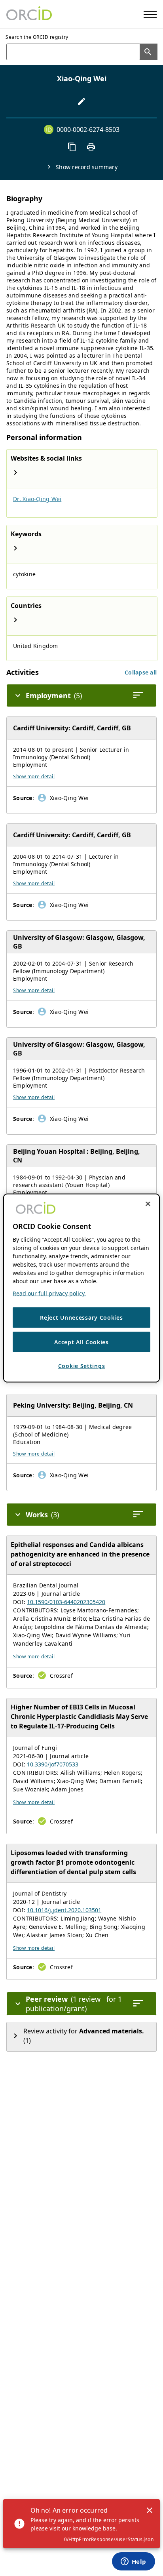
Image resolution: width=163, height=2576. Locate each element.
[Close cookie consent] (148, 1204)
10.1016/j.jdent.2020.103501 (64, 1910)
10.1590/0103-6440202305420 (66, 1602)
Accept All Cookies (81, 1342)
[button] (141, 672)
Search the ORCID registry (37, 37)
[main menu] (150, 14)
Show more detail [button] (34, 776)
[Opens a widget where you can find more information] (133, 2562)
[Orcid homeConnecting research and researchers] (29, 14)
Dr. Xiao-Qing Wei (37, 499)
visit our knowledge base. (83, 2528)
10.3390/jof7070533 (53, 1764)
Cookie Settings (82, 1366)
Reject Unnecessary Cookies (81, 1318)
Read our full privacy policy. (49, 1293)
